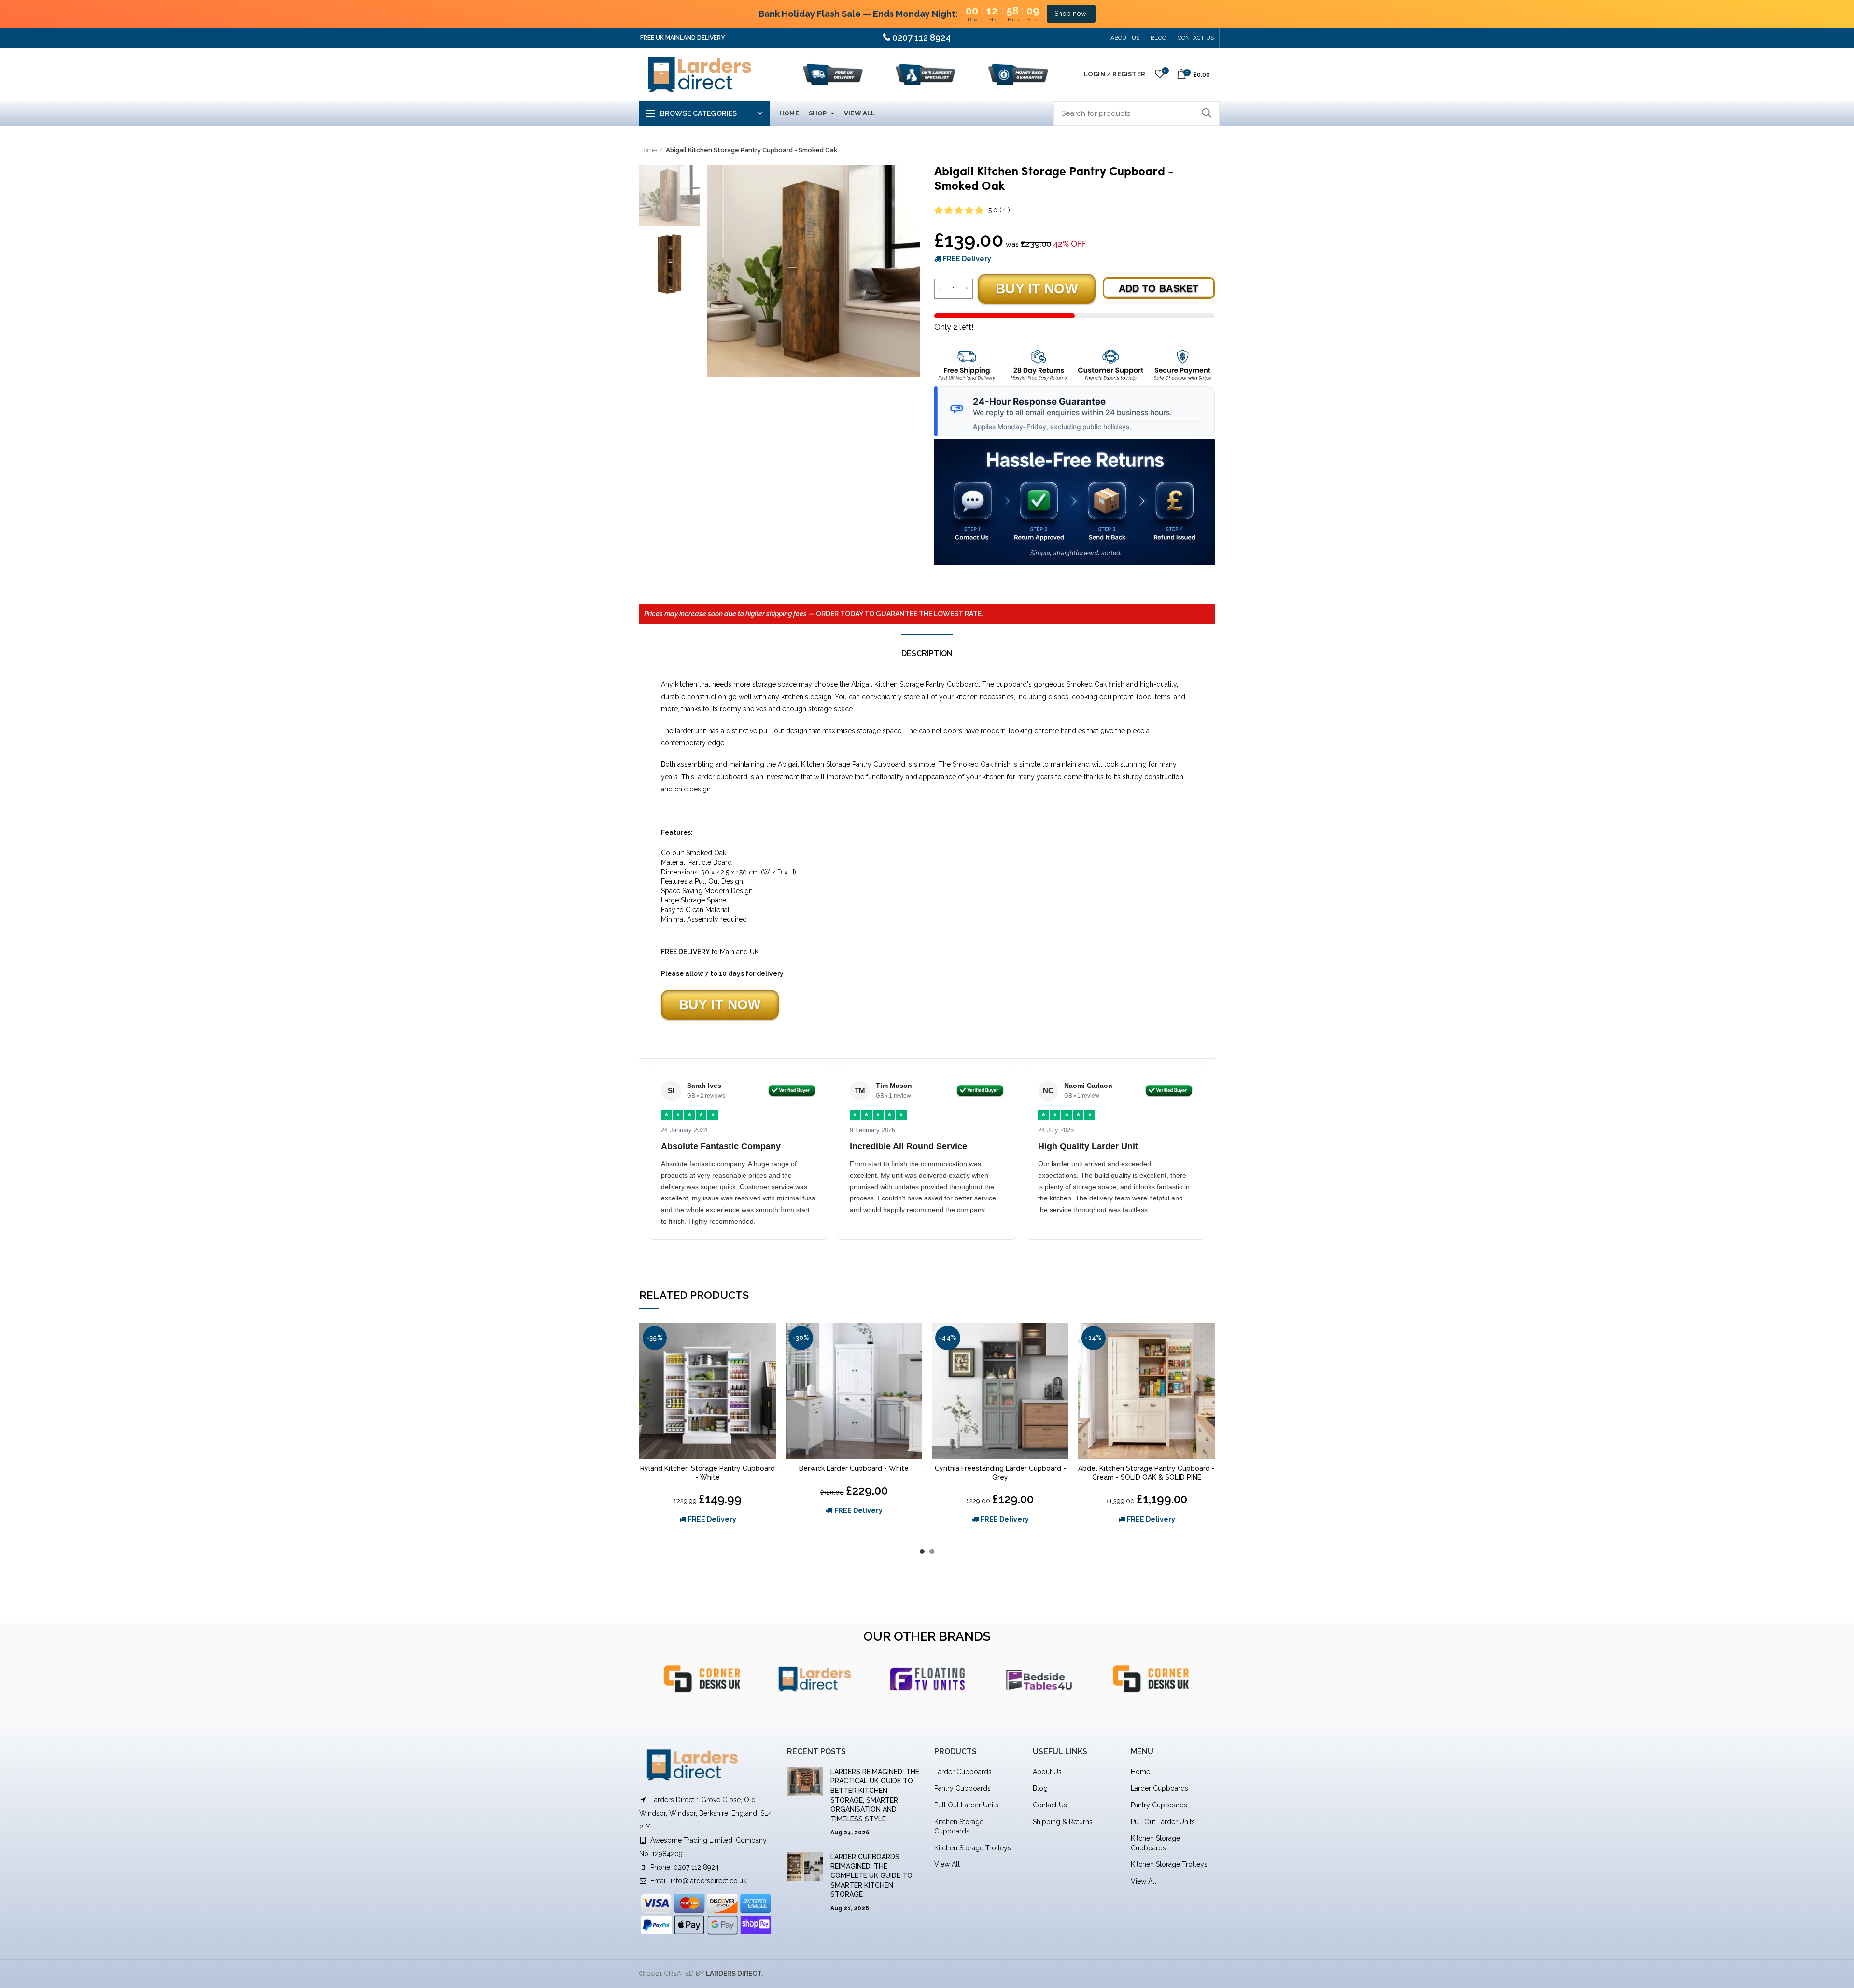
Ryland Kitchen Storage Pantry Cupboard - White (708, 1473)
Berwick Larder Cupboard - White (854, 1468)
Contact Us (1196, 38)
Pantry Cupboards (962, 1788)
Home (648, 150)
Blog (1040, 1788)
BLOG (1159, 38)
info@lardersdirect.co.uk (709, 1881)
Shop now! (1071, 14)
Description (927, 654)
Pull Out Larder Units (966, 1805)
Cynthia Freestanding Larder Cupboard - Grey (1000, 1473)
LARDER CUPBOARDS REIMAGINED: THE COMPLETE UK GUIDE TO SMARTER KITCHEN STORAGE (871, 1875)
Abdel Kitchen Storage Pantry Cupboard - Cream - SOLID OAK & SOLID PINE (1146, 1473)
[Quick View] (769, 1360)
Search (1207, 113)
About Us (1125, 38)
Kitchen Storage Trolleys (973, 1848)
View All (947, 1864)
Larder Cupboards (963, 1772)
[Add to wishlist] (769, 1338)
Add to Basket (1159, 288)
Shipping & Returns (1063, 1822)
